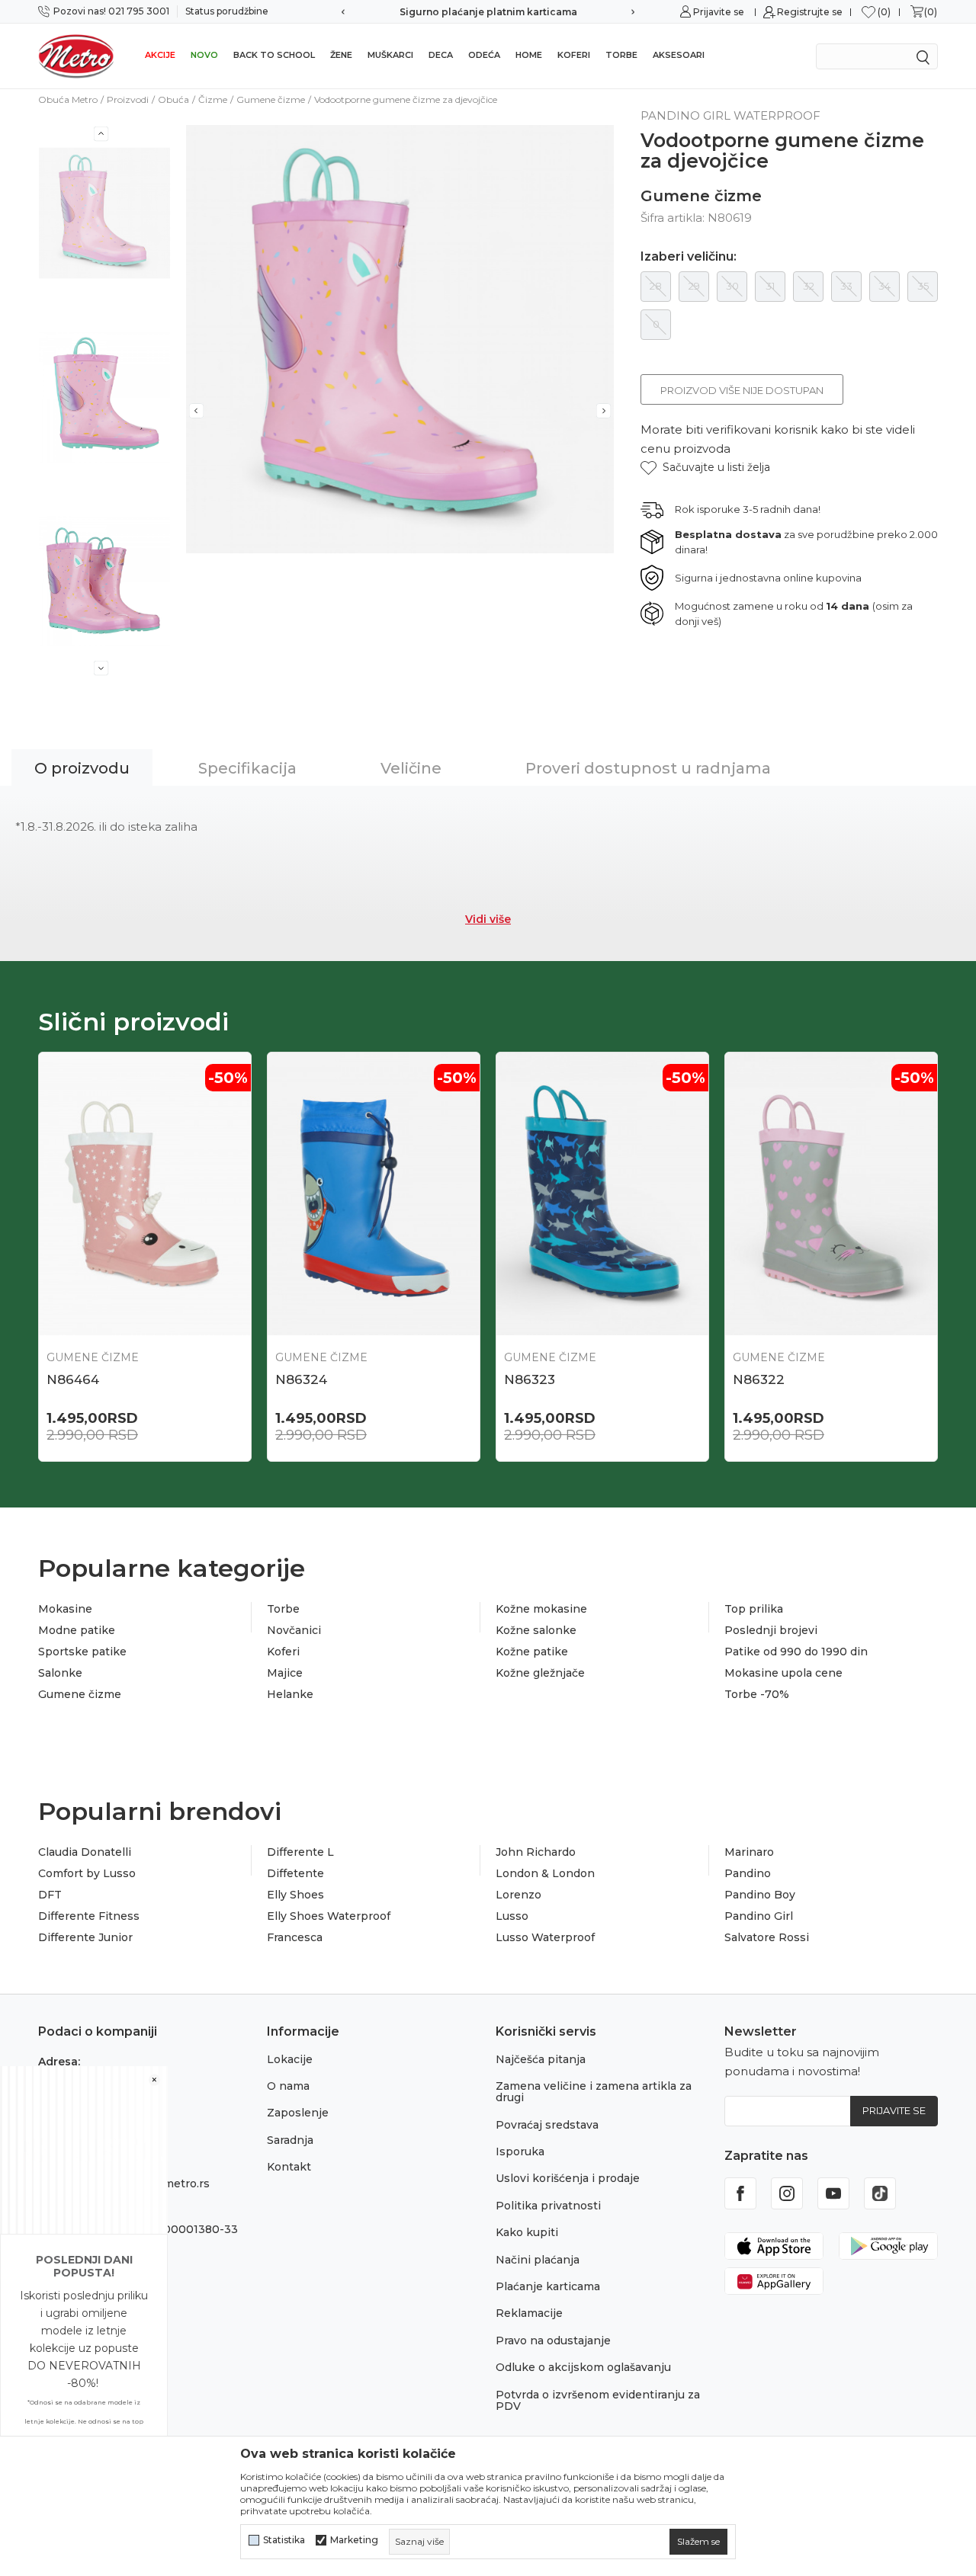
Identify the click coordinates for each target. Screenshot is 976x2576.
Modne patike (77, 1630)
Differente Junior (85, 1937)
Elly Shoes (295, 1895)
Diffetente (295, 1873)
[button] (705, 468)
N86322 (759, 1379)
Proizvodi (128, 99)
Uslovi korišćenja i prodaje (568, 2178)
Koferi (574, 55)
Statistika (284, 2540)
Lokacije (290, 2059)
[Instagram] (787, 2193)
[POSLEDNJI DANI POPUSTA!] (84, 2149)
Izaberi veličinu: (689, 257)
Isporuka (520, 2151)
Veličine (411, 768)
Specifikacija (247, 768)
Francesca (295, 1937)
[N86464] (145, 1194)
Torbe (621, 55)
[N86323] (602, 1194)
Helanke (290, 1694)
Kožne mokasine (541, 1609)
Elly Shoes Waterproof (329, 1916)
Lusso (512, 1916)
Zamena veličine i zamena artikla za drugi (594, 2092)
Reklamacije (529, 2313)
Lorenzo (518, 1895)
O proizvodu (82, 768)
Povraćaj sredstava (547, 2125)
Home (529, 55)
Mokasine (65, 1609)
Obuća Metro (68, 99)
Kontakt (289, 2167)
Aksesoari (679, 55)
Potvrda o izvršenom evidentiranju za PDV (598, 2400)
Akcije (160, 55)
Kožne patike (532, 1652)
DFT (50, 1895)
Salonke (60, 1673)
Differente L (300, 1852)
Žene (341, 55)
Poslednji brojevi (771, 1630)
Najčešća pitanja (541, 2059)
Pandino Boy (760, 1895)
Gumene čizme (271, 99)
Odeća (484, 55)
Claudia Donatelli (85, 1852)
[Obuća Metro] (76, 56)
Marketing (354, 2540)
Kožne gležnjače (540, 1673)
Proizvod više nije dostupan (742, 390)
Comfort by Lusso (87, 1873)
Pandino (748, 1873)
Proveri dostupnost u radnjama (648, 768)
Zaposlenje (298, 2113)
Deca (441, 55)
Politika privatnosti (548, 2206)
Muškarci (390, 55)
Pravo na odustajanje (553, 2341)
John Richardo (536, 1852)
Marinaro (749, 1852)
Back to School (274, 55)
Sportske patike (82, 1652)
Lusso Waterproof (545, 1937)
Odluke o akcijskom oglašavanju (583, 2367)
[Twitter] (880, 2193)
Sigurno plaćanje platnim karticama (488, 12)
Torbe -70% (757, 1694)
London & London (545, 1873)
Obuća (173, 99)
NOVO (204, 55)
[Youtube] (833, 2193)
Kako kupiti (527, 2232)
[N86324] (374, 1194)
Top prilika (754, 1609)
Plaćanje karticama (548, 2286)
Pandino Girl (759, 1916)
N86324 (301, 1379)
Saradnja (290, 2140)
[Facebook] (740, 2193)
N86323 (530, 1379)
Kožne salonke (536, 1630)
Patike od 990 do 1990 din (796, 1652)
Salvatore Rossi (767, 1937)
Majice (285, 1673)
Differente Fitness (89, 1916)
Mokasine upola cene (783, 1673)
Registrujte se (810, 12)
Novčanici (294, 1630)
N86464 (73, 1379)
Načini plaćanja (538, 2260)
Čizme (213, 99)
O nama (288, 2086)
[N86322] (831, 1194)
